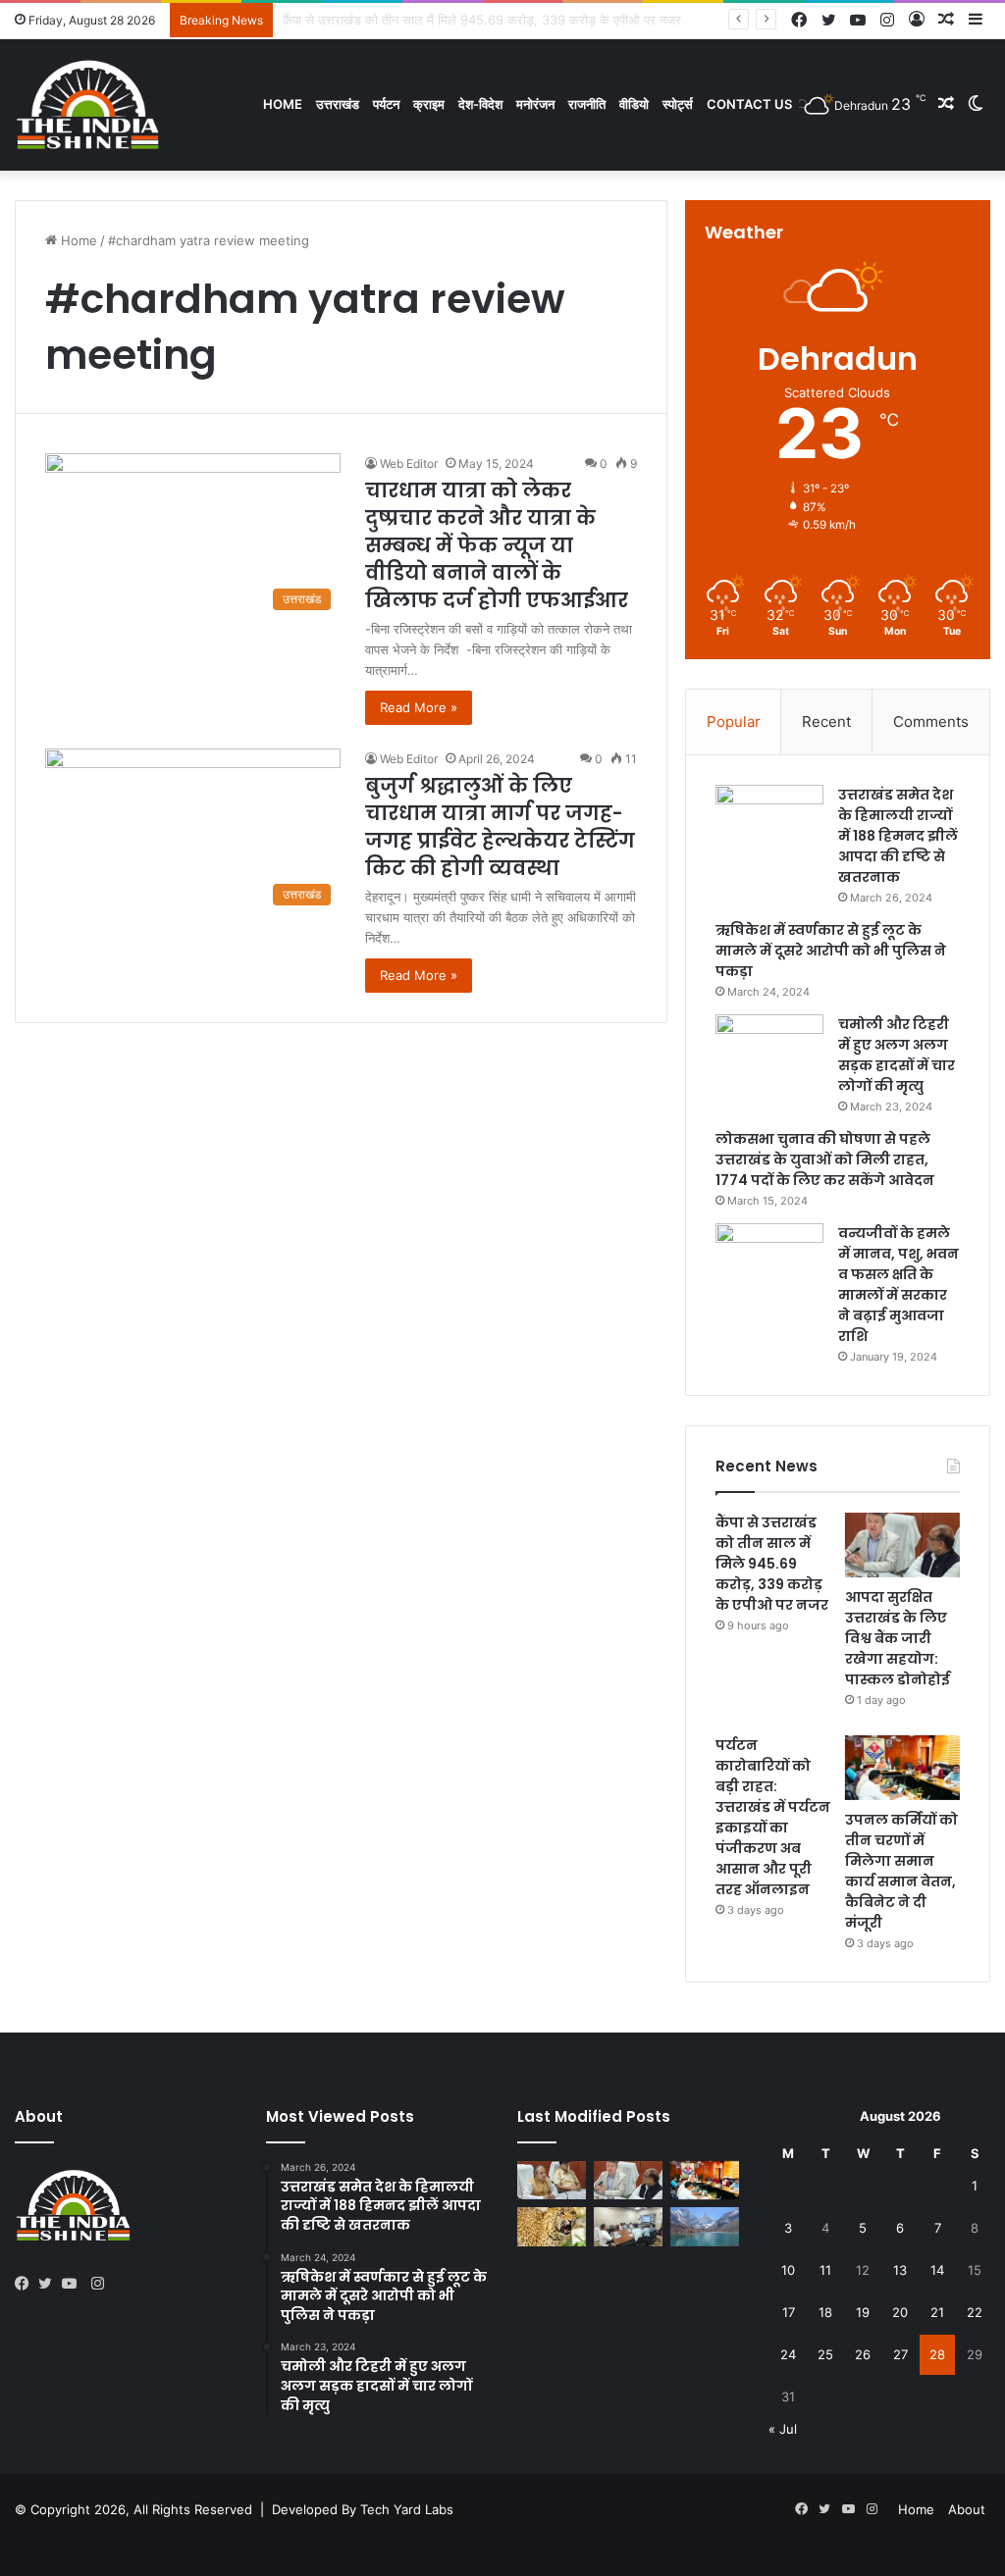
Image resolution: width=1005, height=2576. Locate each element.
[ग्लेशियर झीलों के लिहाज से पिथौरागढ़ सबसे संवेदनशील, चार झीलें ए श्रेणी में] (705, 2226)
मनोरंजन (535, 104)
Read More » (419, 707)
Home (283, 104)
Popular (734, 721)
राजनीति (587, 104)
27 (900, 2354)
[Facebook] (26, 2284)
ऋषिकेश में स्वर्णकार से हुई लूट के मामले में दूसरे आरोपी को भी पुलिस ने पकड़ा (831, 951)
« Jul (783, 2429)
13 (900, 2270)
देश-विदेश (480, 104)
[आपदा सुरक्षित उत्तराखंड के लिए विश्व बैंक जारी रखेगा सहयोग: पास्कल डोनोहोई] (902, 1545)
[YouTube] (74, 2284)
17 (789, 2312)
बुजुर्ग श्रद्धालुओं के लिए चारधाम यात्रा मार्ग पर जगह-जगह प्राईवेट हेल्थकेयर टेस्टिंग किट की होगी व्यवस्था (500, 827)
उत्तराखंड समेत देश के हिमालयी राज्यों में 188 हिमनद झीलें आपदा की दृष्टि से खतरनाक (898, 836)
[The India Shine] (88, 104)
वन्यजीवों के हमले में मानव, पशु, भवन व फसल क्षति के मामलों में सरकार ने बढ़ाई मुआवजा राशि (899, 1285)
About (967, 2509)
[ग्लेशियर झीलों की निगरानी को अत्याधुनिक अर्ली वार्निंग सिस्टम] (552, 2180)
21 (937, 2312)
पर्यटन (386, 104)
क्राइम (429, 104)
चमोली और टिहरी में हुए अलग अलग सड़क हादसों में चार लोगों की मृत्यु (897, 1055)
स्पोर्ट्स (678, 104)
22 (975, 2312)
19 (863, 2312)
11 (825, 2270)
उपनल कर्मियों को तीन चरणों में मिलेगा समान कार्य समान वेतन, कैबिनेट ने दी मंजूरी (901, 1871)
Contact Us (749, 104)
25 (825, 2354)
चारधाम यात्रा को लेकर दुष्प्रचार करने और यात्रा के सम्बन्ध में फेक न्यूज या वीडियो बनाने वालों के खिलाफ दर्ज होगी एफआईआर (497, 545)
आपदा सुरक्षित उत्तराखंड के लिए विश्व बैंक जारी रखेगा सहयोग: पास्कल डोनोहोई (898, 1638)
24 (788, 2354)
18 (825, 2312)
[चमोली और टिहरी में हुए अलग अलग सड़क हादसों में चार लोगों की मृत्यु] (769, 1051)
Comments (931, 721)
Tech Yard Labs (407, 2509)
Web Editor (409, 464)
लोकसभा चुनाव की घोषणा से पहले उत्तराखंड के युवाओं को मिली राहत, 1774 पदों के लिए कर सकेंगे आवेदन (825, 1159)
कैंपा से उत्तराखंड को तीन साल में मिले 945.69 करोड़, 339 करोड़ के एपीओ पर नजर (772, 1564)
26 (863, 2354)
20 (900, 2312)
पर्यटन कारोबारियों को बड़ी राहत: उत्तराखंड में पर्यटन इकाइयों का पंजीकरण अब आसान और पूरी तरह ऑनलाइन (773, 1817)
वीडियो (634, 104)
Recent (826, 721)
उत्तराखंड (338, 104)
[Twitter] (50, 2284)
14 (937, 2270)
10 (788, 2270)
